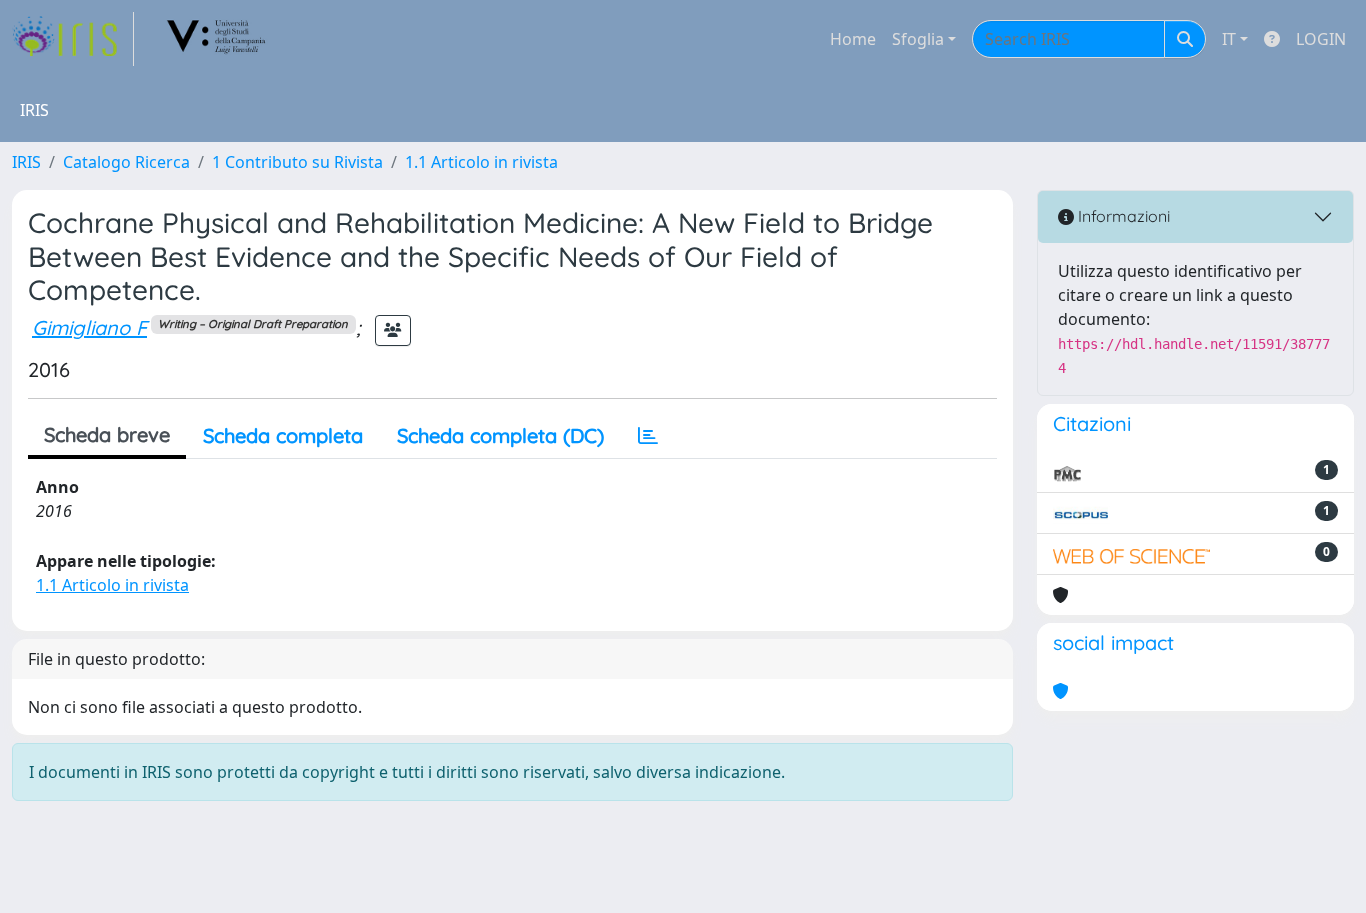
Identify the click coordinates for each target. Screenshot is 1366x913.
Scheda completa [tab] (283, 435)
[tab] (648, 436)
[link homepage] (73, 39)
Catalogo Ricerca (126, 162)
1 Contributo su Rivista (297, 162)
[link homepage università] (217, 39)
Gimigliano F (89, 327)
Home (853, 39)
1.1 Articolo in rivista (481, 162)
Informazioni (1122, 216)
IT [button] (1229, 39)
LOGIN (1321, 39)
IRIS (26, 162)
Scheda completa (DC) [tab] (500, 435)
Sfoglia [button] (918, 39)
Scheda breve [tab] (107, 434)
